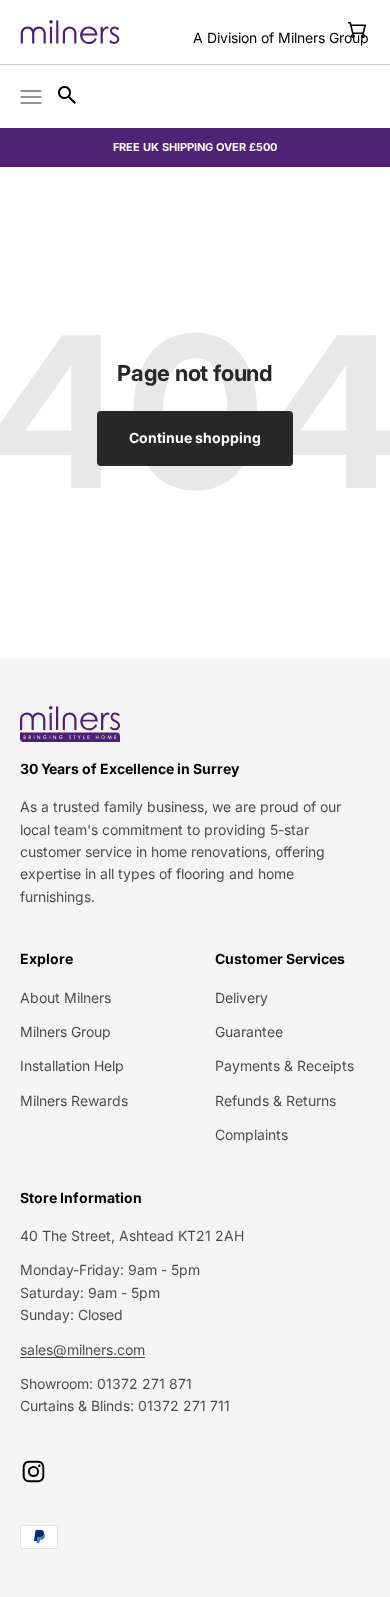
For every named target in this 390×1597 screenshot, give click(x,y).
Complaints (251, 1134)
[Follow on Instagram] (33, 1471)
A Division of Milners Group (281, 37)
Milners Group (65, 1031)
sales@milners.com (82, 1349)
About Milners (65, 997)
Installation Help (72, 1065)
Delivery (241, 997)
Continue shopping (195, 437)
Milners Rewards (74, 1100)
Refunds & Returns (275, 1100)
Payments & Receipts (284, 1065)
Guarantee (249, 1031)
